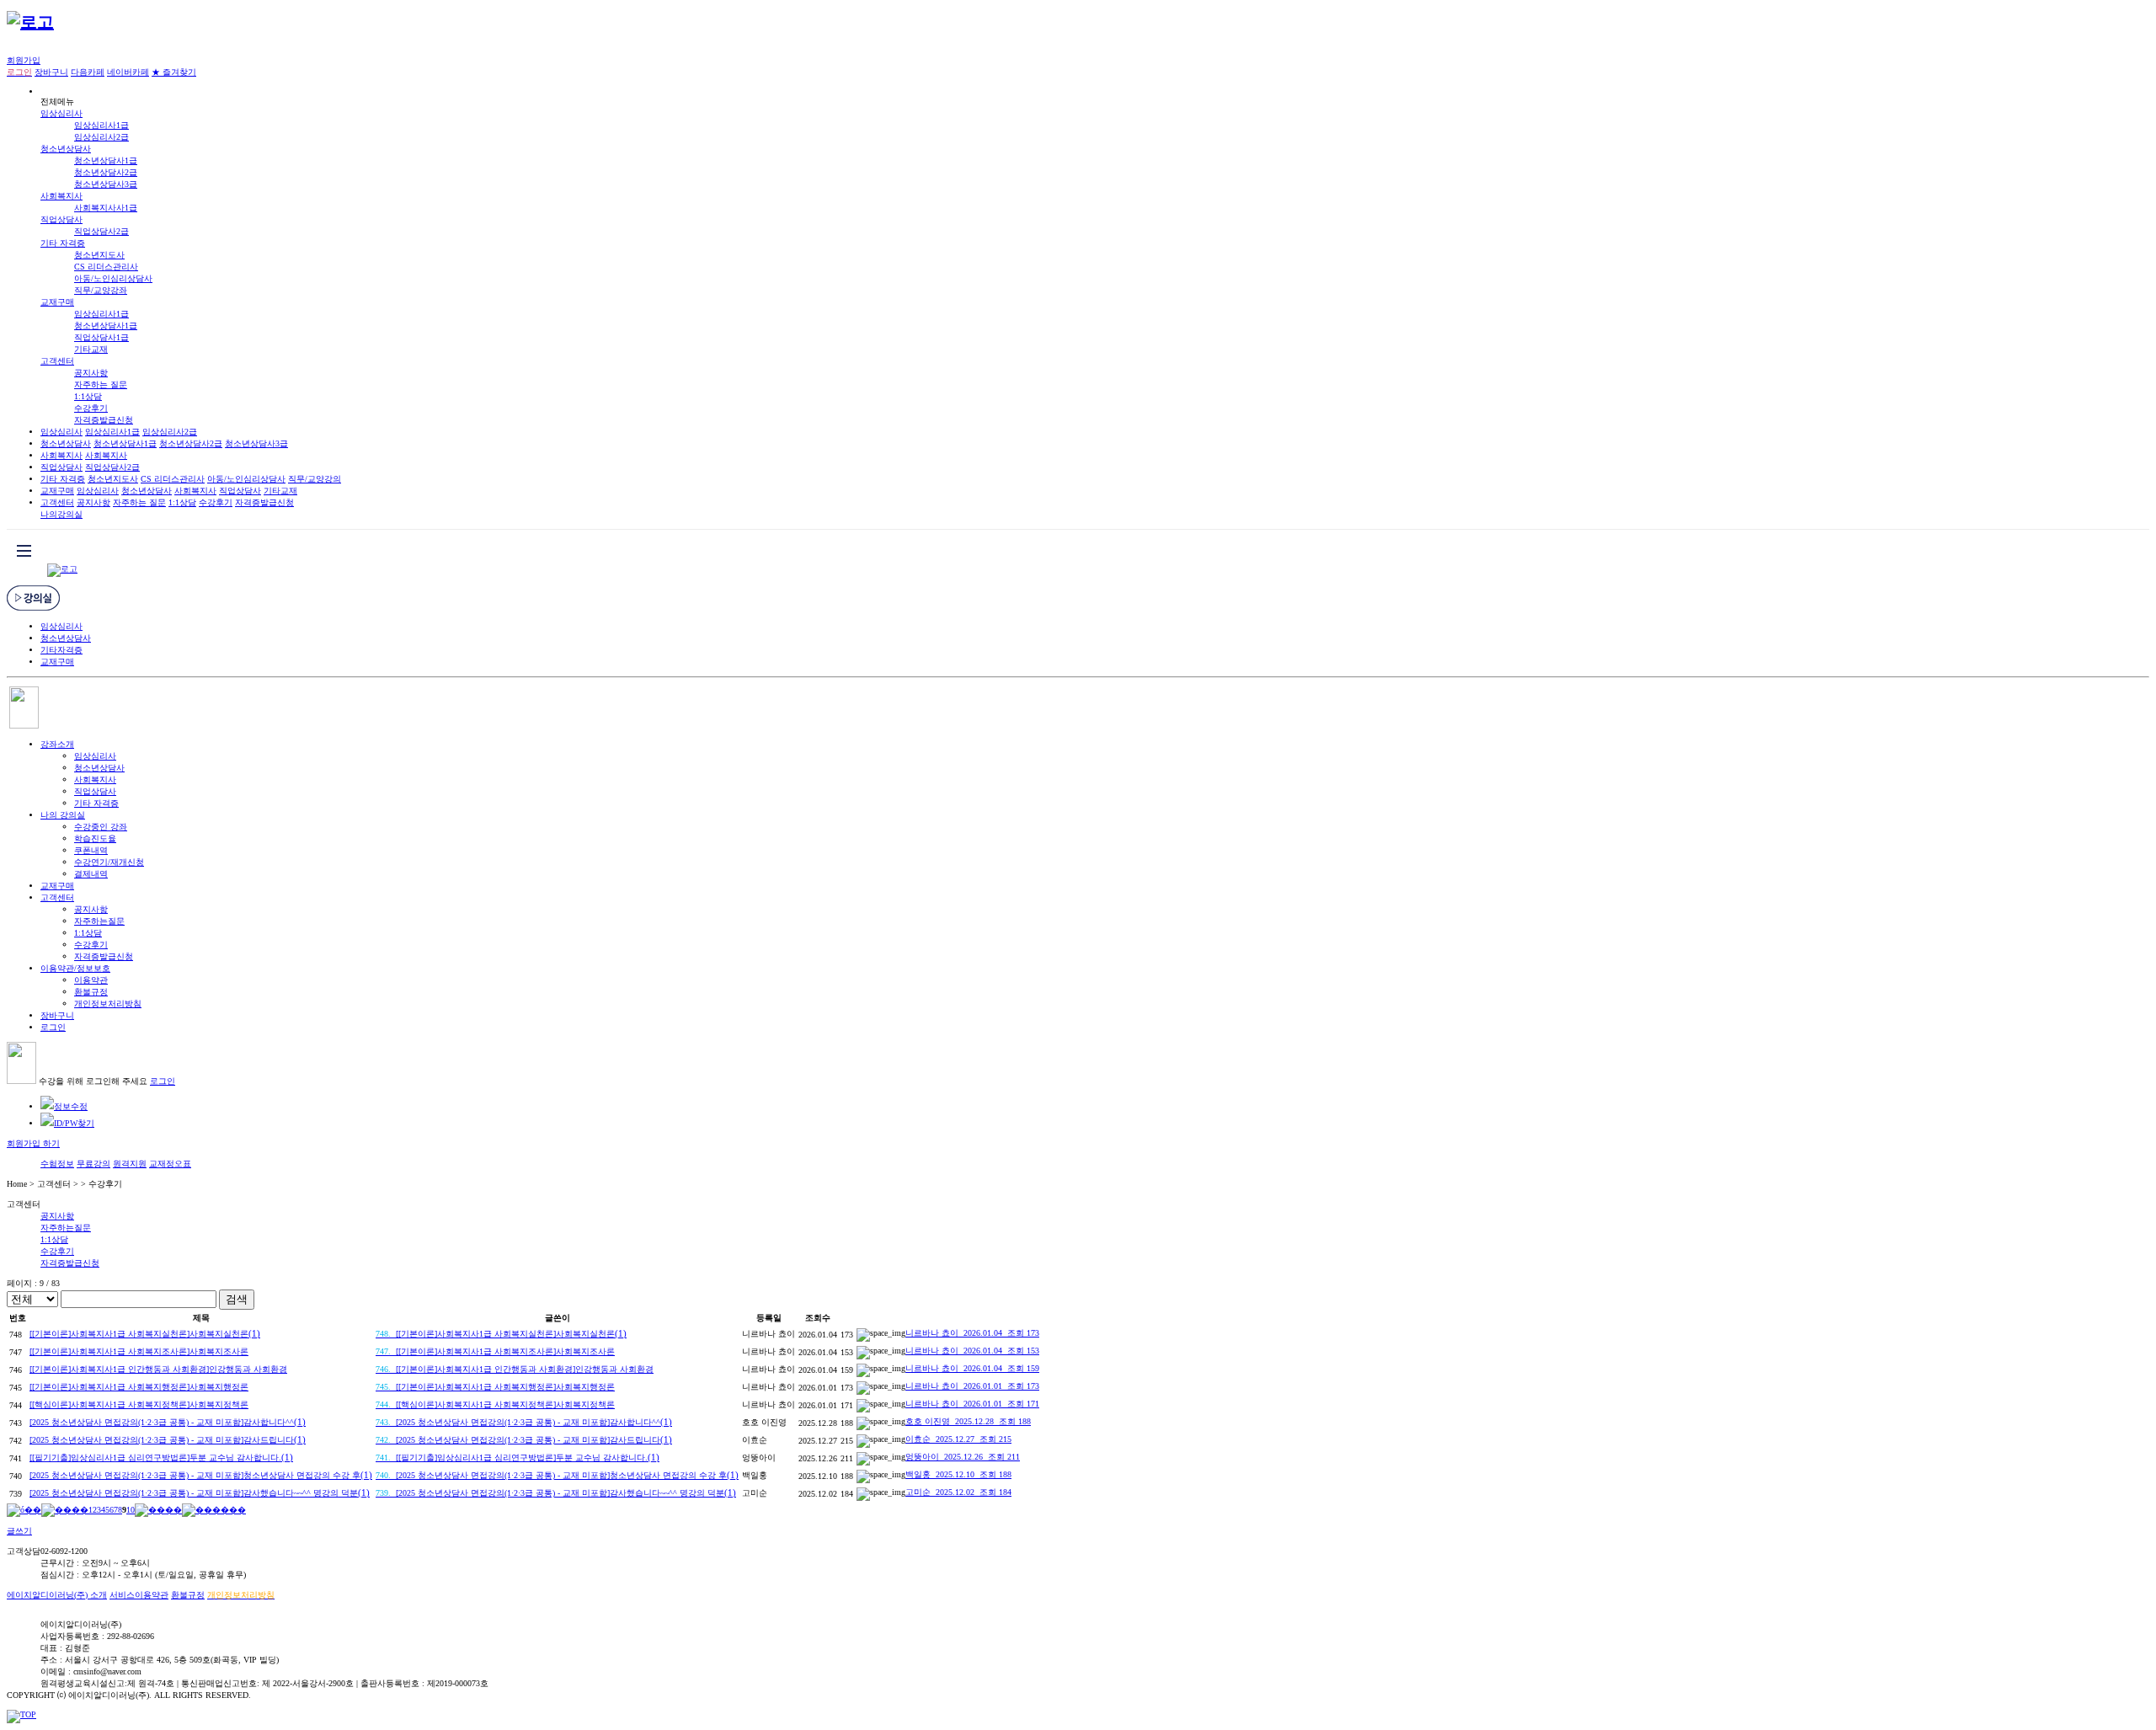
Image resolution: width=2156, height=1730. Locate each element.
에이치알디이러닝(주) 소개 (57, 1595)
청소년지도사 (99, 255)
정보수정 (71, 1106)
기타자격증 (61, 650)
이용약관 (91, 980)
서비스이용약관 (139, 1595)
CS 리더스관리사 (106, 267)
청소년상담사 (66, 149)
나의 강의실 (63, 815)
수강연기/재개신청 (109, 862)
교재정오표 (170, 1164)
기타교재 (91, 349)
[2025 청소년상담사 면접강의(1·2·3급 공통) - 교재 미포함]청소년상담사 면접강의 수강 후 (201, 1475)
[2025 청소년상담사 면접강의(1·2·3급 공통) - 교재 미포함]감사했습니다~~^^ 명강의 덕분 (200, 1493)
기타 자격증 (63, 243)
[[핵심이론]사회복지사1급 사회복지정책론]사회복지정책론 (139, 1404)
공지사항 (91, 373)
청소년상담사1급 (106, 160)
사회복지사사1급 (106, 208)
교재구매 (57, 302)
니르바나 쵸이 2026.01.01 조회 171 (972, 1404)
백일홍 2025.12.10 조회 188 (958, 1474)
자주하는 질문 (101, 384)
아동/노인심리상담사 (113, 278)
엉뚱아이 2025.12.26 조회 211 (963, 1457)
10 (131, 1510)
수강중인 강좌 (101, 827)
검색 (237, 1299)
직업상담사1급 (101, 337)
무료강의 (93, 1164)
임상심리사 (61, 113)
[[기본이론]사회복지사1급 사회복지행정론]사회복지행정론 (139, 1387)
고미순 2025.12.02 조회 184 (958, 1492)
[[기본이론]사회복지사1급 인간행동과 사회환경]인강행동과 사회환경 (158, 1369)
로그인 (53, 1027)
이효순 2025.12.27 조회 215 (958, 1439)
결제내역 (91, 874)
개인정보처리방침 (108, 1004)
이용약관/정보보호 (75, 968)
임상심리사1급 (101, 125)
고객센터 (57, 361)
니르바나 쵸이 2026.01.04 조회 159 (972, 1368)
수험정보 (57, 1164)
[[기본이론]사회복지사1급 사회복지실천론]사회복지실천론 (145, 1334)
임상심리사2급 (101, 137)
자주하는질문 (99, 921)
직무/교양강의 (315, 479)
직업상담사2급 (101, 231)
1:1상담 (88, 396)
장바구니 (51, 72)
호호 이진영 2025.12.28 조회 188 (968, 1421)
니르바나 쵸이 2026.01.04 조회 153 (972, 1351)
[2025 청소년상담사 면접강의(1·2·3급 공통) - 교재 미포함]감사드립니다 (168, 1440)
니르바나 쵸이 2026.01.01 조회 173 (972, 1386)
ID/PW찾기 (74, 1123)
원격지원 (130, 1164)
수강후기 (91, 408)
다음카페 (88, 72)
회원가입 (24, 60)
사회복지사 (61, 196)
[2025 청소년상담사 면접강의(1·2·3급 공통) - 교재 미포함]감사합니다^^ (168, 1422)
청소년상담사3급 (106, 184)
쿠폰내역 (91, 850)
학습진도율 (95, 838)
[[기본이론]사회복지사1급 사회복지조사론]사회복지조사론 (139, 1351)
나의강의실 (61, 514)
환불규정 (91, 992)
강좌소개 (57, 744)
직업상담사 (61, 219)
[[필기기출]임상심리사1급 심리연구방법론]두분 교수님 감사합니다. (161, 1458)
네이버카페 (128, 72)
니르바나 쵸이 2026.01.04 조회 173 (972, 1333)
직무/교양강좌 (101, 290)
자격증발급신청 (104, 420)
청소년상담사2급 (106, 172)
